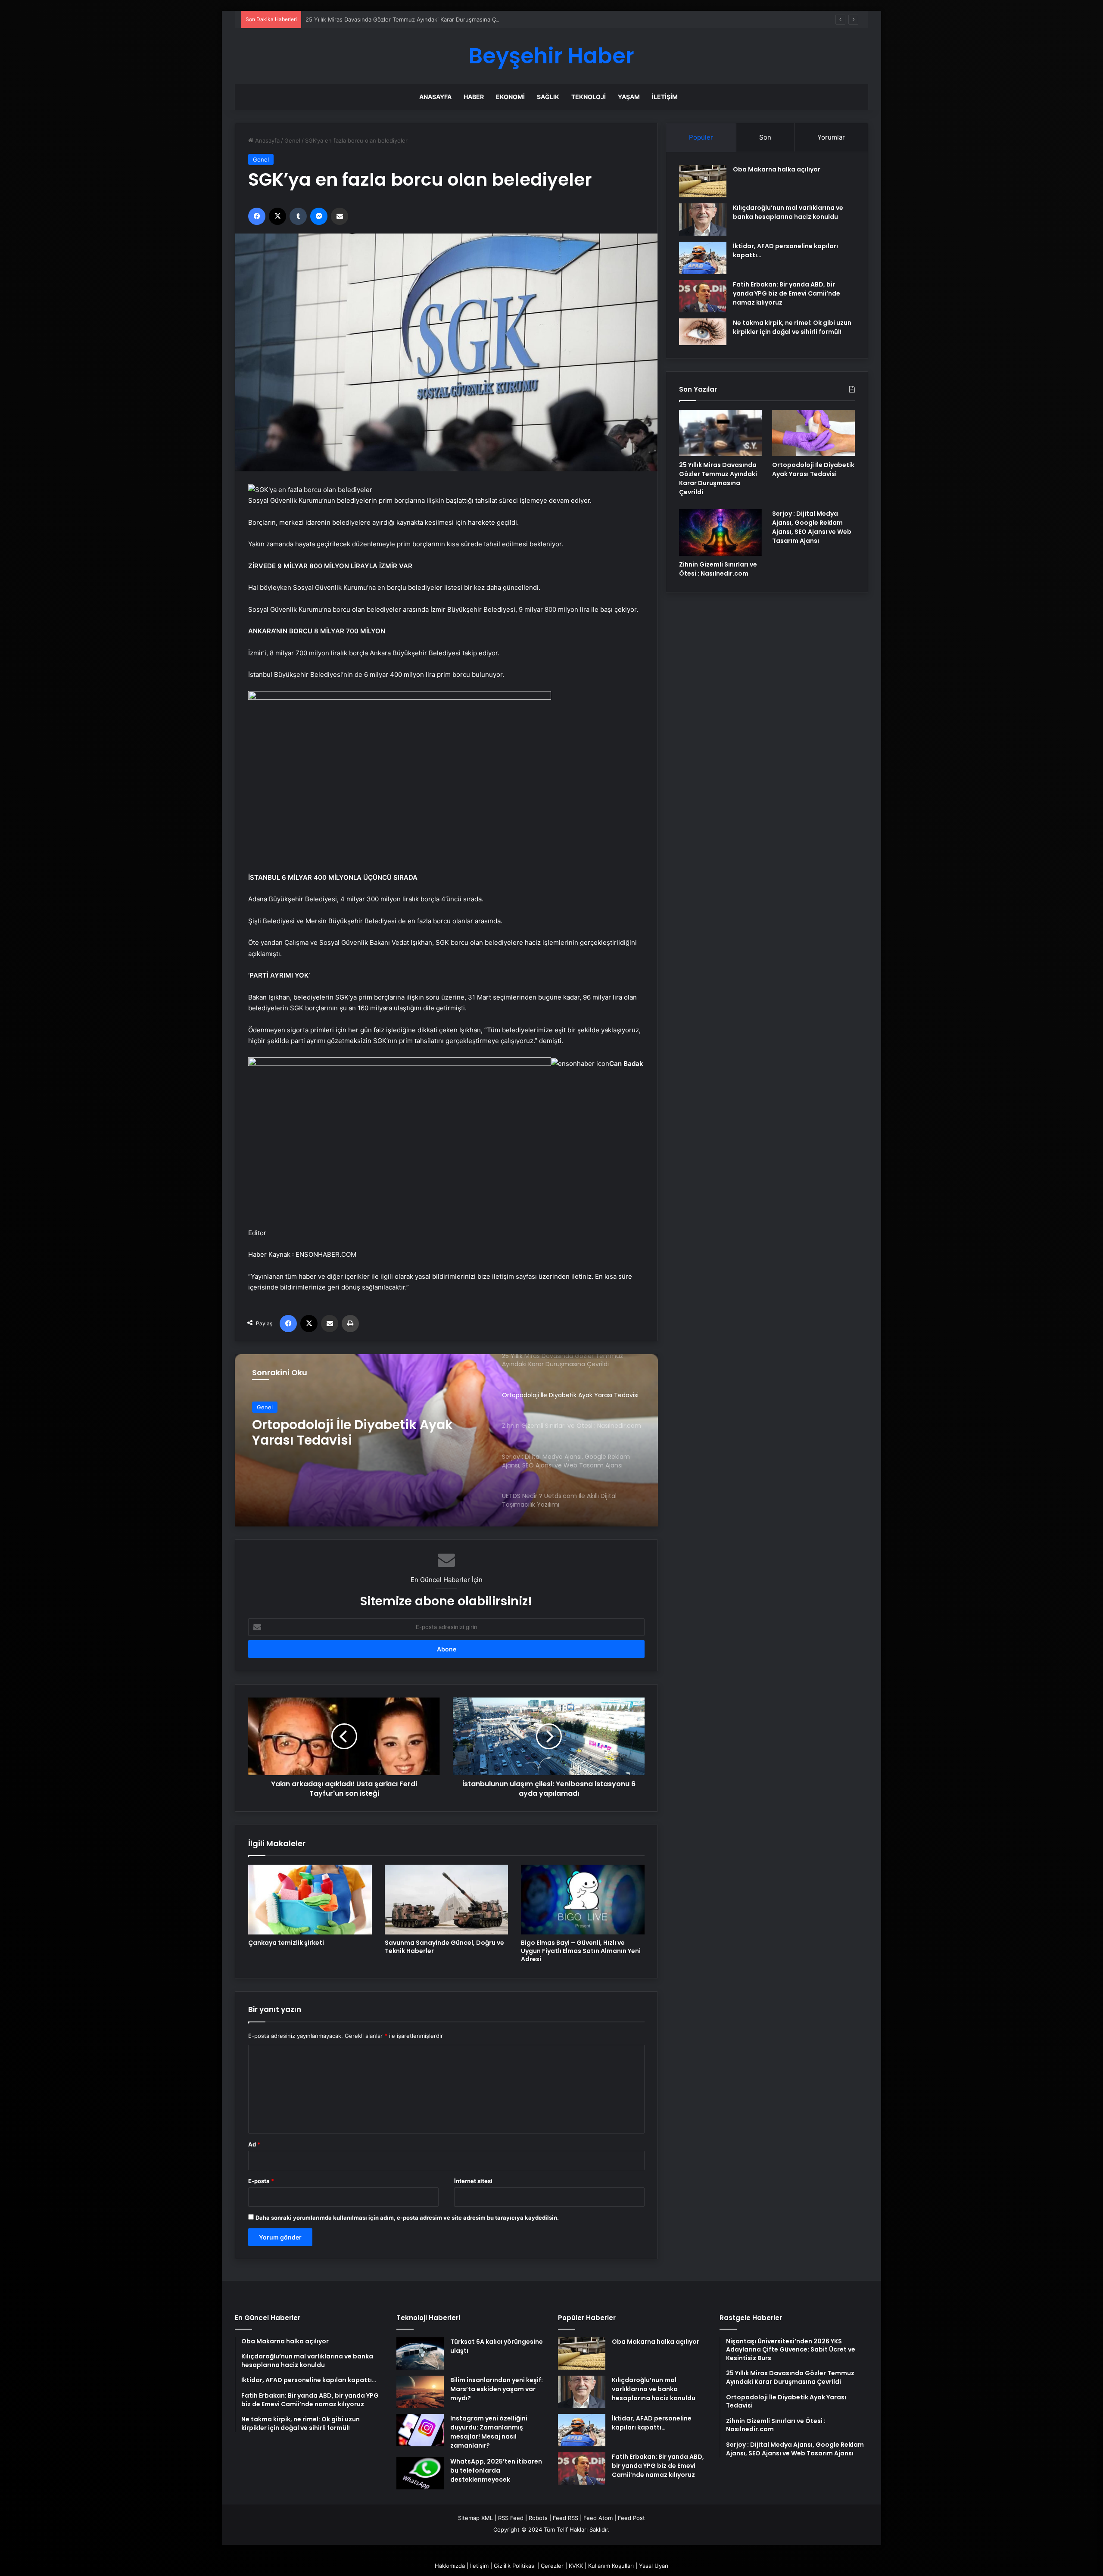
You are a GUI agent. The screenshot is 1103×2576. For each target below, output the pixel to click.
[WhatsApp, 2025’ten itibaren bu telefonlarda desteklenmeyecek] (420, 2473)
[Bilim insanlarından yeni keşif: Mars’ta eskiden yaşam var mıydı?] (420, 2392)
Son (765, 137)
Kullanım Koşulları (611, 2566)
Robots (538, 2518)
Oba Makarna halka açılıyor (777, 169)
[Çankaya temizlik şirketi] (310, 1900)
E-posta (261, 2181)
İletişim (665, 97)
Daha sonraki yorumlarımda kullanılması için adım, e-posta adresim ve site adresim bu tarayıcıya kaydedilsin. (407, 2218)
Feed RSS (566, 2518)
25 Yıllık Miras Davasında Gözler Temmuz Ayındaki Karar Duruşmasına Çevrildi (718, 478)
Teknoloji (589, 97)
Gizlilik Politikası (515, 2566)
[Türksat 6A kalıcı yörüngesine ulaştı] (420, 2353)
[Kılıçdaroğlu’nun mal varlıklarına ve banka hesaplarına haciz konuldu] (703, 220)
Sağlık (548, 97)
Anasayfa (435, 97)
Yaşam (629, 97)
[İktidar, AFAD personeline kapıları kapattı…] (703, 258)
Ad (254, 2144)
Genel (292, 140)
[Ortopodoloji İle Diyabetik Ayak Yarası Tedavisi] (813, 433)
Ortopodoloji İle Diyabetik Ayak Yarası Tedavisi (813, 469)
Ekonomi (510, 97)
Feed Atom (598, 2518)
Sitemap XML (475, 2518)
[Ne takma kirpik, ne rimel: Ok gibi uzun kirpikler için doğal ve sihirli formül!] (703, 332)
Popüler (701, 137)
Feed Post (631, 2518)
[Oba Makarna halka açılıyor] (703, 181)
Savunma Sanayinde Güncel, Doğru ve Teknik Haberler (444, 1947)
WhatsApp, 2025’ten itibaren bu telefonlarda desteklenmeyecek (496, 2470)
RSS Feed (511, 2518)
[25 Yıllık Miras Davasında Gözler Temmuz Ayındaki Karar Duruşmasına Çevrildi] (720, 433)
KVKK (576, 2566)
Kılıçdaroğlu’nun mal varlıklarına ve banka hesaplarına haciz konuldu (788, 212)
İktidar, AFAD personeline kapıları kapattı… (652, 2423)
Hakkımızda (450, 2566)
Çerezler (552, 2566)
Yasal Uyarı (654, 2566)
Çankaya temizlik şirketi (286, 1943)
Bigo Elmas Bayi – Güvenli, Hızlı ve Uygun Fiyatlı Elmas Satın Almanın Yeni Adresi (581, 1951)
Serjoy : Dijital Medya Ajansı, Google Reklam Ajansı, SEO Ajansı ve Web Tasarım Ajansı (812, 527)
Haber (474, 97)
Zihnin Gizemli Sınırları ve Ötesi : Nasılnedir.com (356, 1433)
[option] (446, 1440)
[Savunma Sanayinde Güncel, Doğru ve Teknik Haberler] (447, 1900)
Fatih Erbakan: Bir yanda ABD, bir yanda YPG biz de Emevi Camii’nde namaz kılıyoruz (787, 293)
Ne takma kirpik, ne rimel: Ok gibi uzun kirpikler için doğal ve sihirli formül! (792, 327)
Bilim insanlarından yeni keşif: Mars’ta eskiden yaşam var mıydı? (497, 2389)
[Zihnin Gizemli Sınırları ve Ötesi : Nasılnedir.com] (720, 533)
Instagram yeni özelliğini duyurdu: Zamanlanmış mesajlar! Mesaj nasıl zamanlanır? (489, 2432)
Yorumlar (831, 137)
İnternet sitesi (473, 2181)
